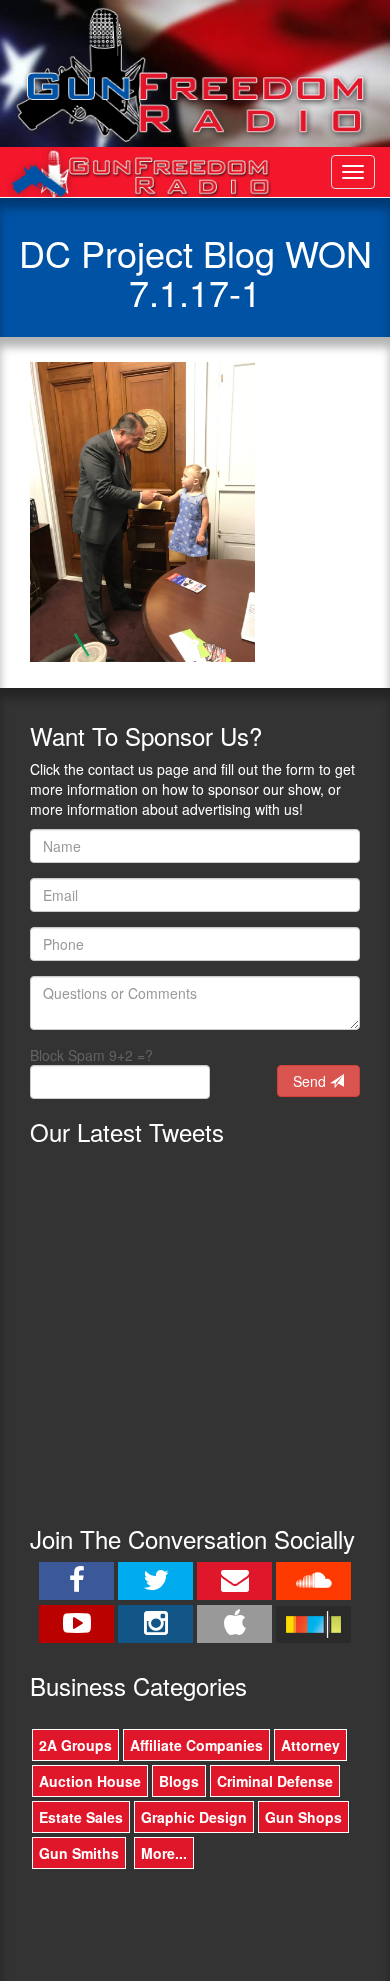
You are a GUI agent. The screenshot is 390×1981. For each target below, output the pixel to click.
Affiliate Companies (196, 1745)
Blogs (179, 1781)
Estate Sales (81, 1817)
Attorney (310, 1745)
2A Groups (75, 1745)
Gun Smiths (79, 1853)
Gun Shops (303, 1817)
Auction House (90, 1781)
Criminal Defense (275, 1781)
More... (164, 1853)
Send (311, 1081)
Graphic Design (194, 1817)
